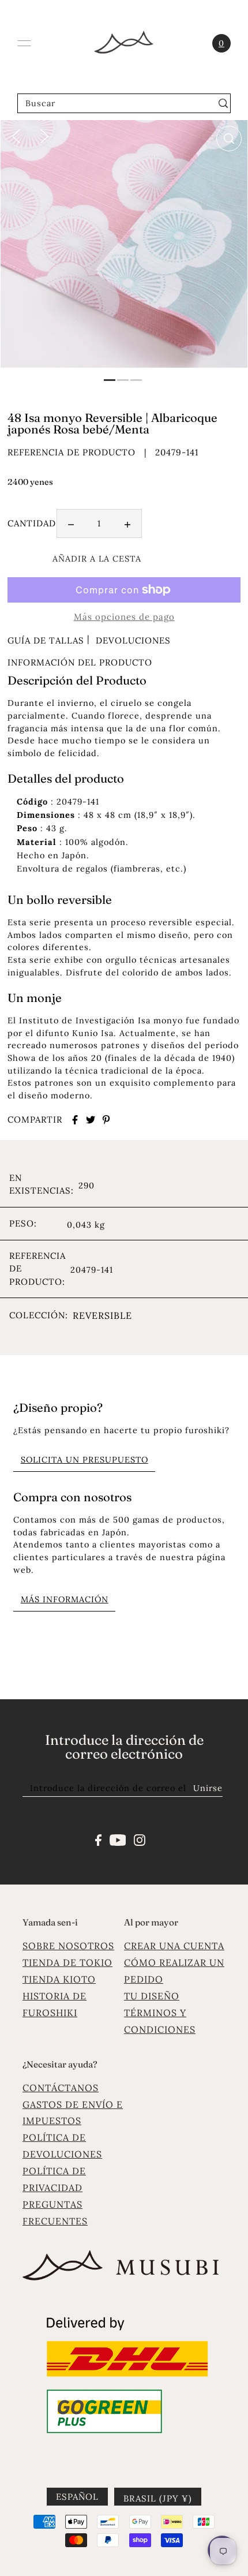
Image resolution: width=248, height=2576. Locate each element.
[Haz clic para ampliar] (229, 139)
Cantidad (32, 523)
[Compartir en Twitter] (91, 1120)
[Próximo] (44, 135)
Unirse (208, 1788)
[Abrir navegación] (24, 43)
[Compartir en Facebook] (75, 1120)
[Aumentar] (127, 524)
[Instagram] (140, 1839)
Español (77, 2497)
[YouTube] (118, 1839)
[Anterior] (16, 135)
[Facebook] (98, 1839)
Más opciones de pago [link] (124, 617)
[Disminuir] (71, 524)
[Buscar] (223, 103)
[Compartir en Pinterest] (106, 1120)
